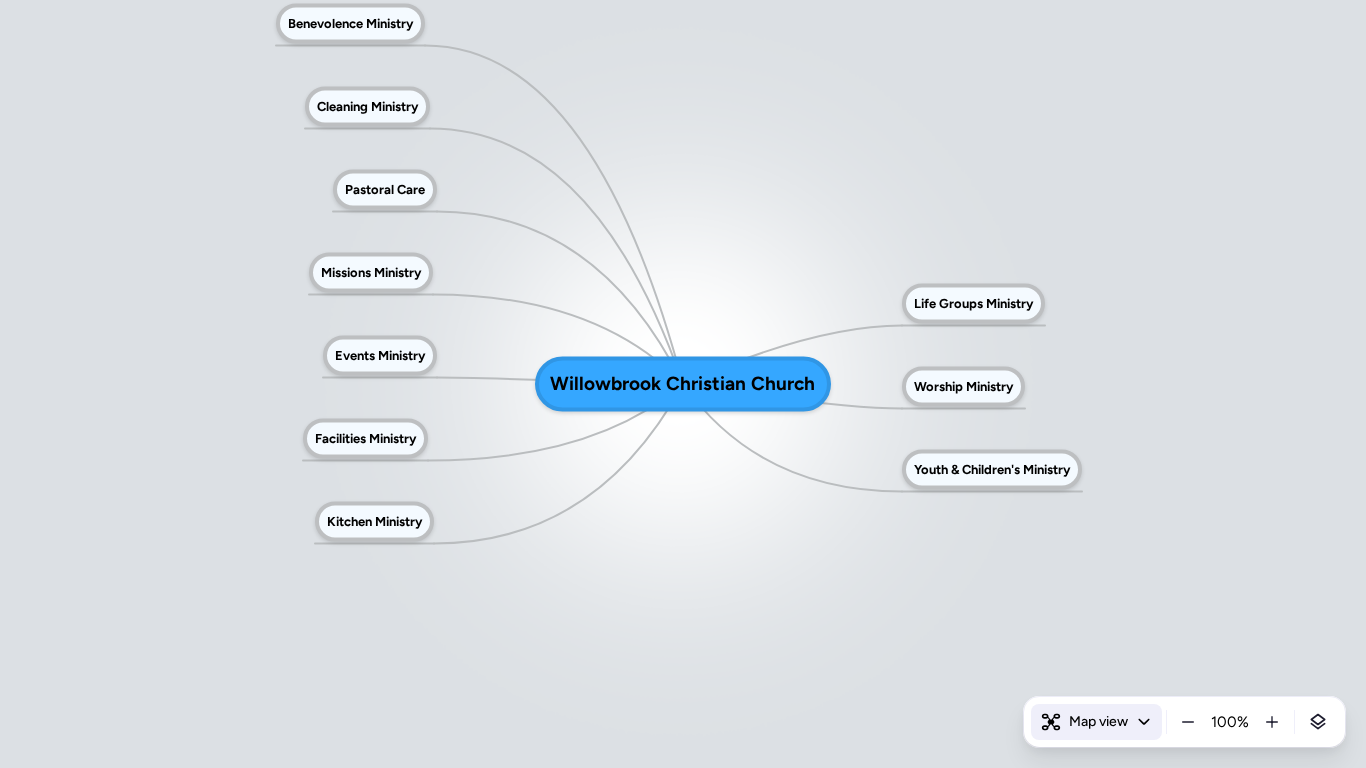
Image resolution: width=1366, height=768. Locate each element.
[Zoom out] (1188, 722)
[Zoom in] (1272, 722)
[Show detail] (1318, 722)
